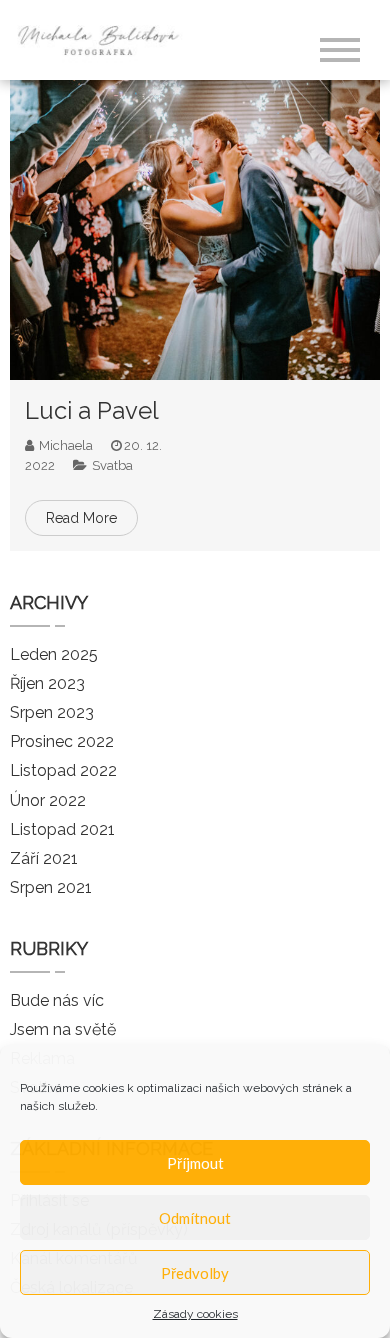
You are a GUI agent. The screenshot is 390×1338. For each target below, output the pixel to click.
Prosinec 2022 (62, 741)
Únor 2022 (48, 800)
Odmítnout (195, 1218)
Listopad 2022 (63, 770)
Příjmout (195, 1163)
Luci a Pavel (92, 410)
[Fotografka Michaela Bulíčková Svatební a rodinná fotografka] (104, 38)
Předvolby (195, 1273)
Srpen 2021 (51, 887)
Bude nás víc (57, 1000)
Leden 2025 (54, 654)
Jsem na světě (63, 1029)
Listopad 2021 (62, 829)
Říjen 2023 (47, 683)
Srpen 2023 (52, 712)
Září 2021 (44, 858)
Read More (81, 518)
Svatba (112, 465)
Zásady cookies (195, 1314)
